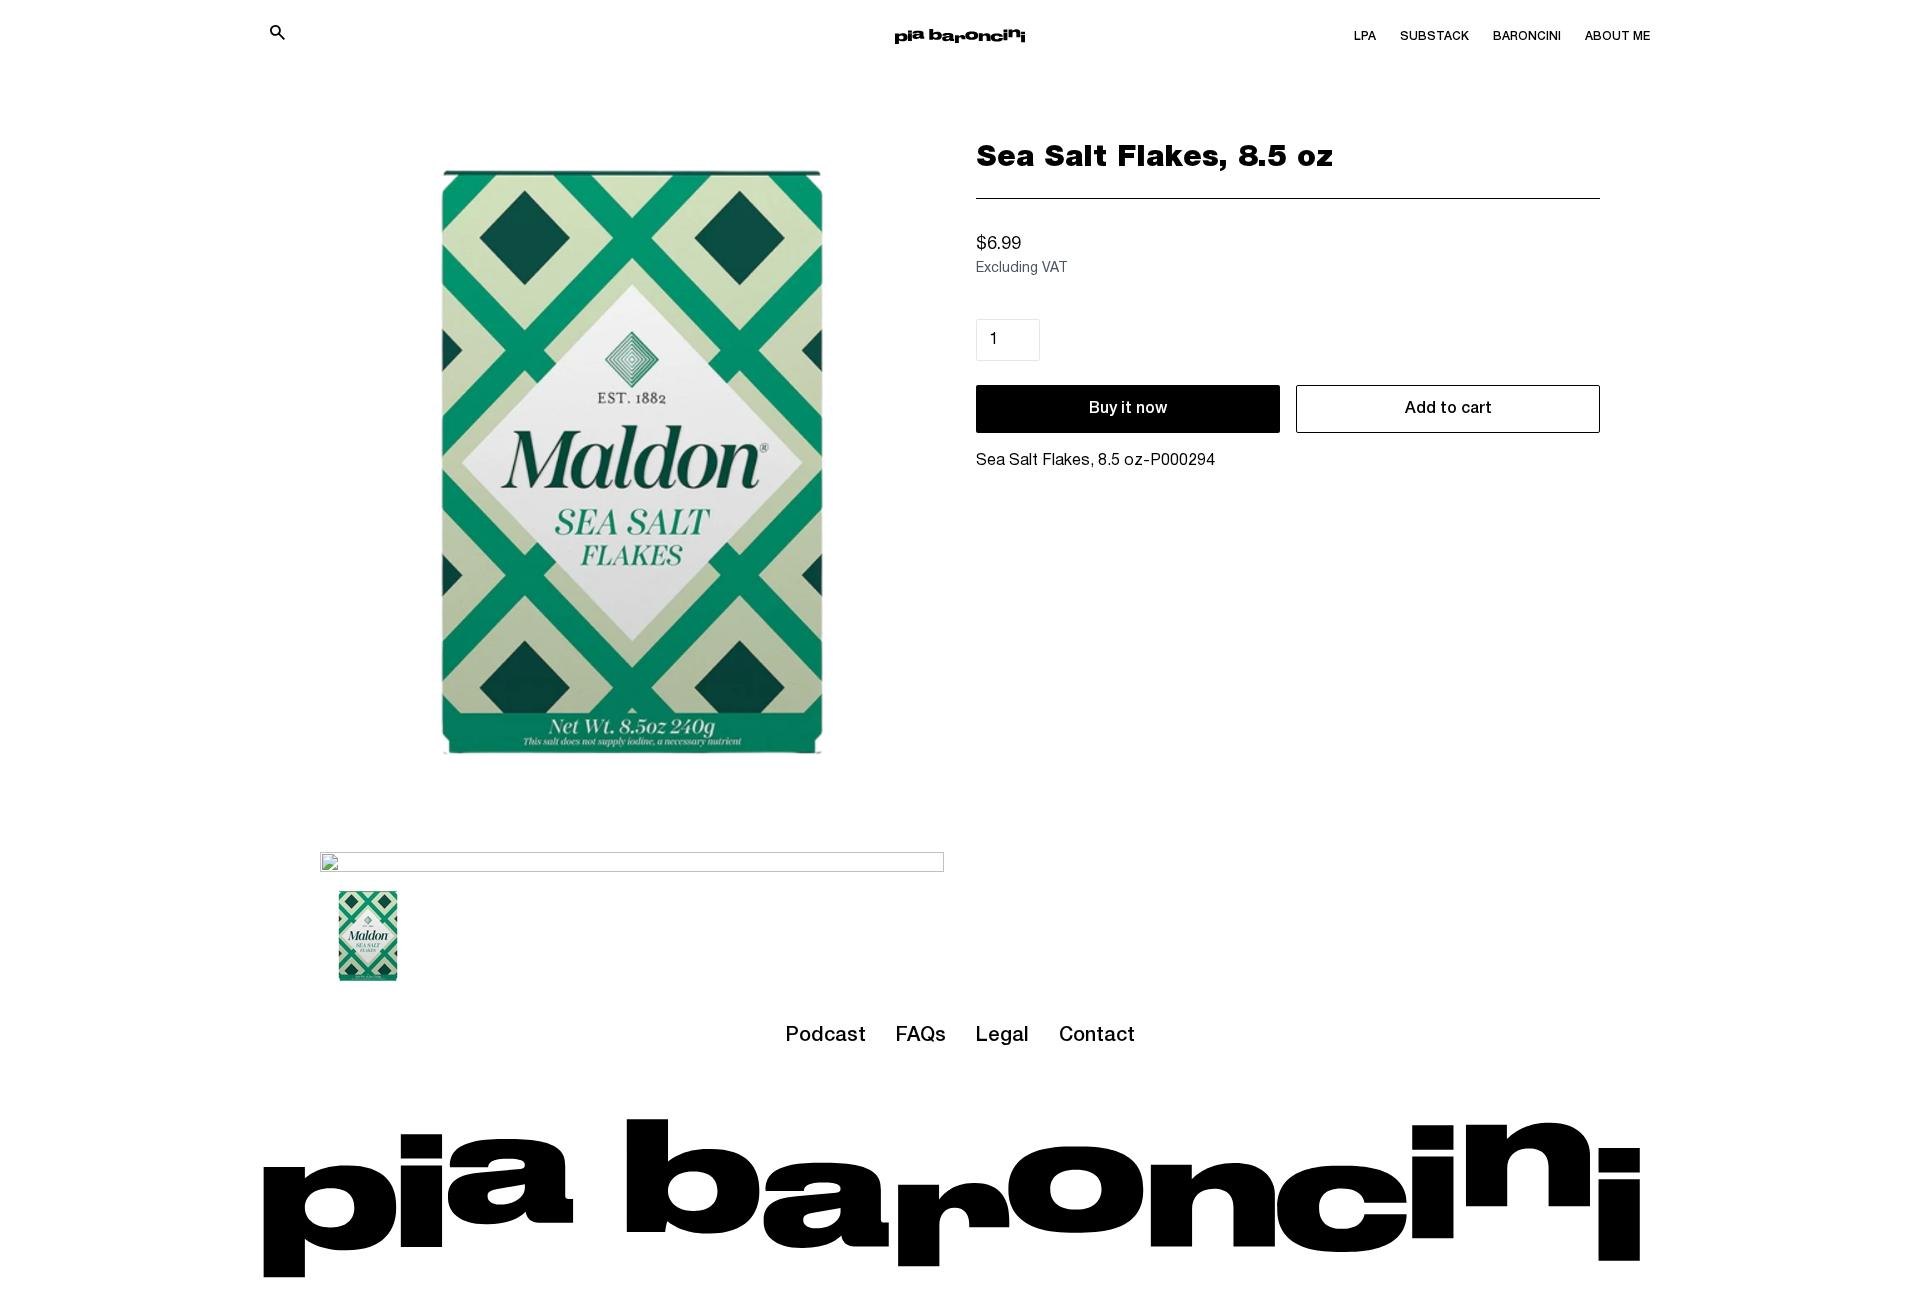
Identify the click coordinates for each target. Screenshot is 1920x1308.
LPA (1365, 36)
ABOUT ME (1617, 36)
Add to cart (1448, 409)
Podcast (825, 1036)
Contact (1097, 1036)
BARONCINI (1527, 36)
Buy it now (1128, 409)
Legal (1002, 1036)
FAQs (921, 1036)
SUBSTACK (1434, 36)
